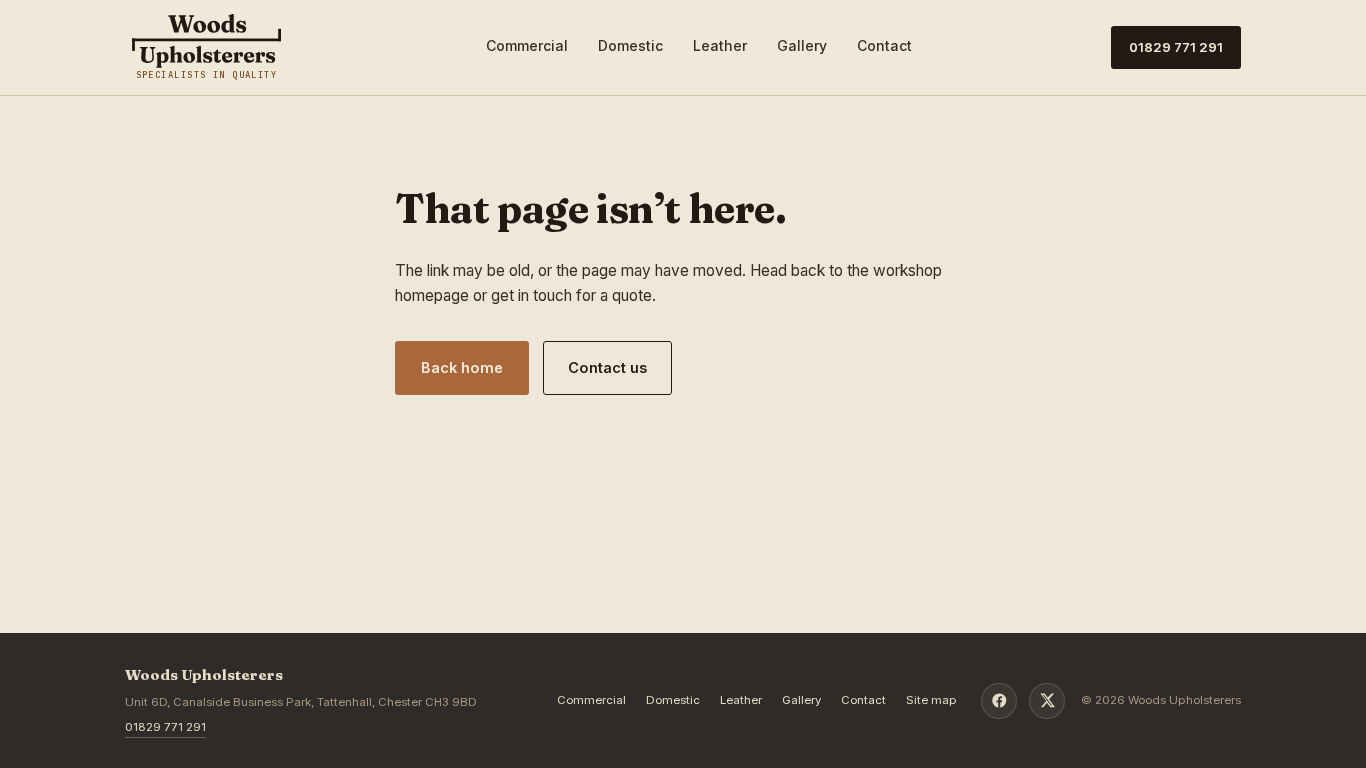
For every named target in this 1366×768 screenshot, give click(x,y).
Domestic (630, 45)
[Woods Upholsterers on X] (1047, 701)
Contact (884, 45)
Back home (462, 367)
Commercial (527, 45)
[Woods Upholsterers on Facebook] (999, 701)
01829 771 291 (1176, 47)
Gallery (802, 45)
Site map (931, 700)
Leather (720, 45)
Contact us (607, 367)
